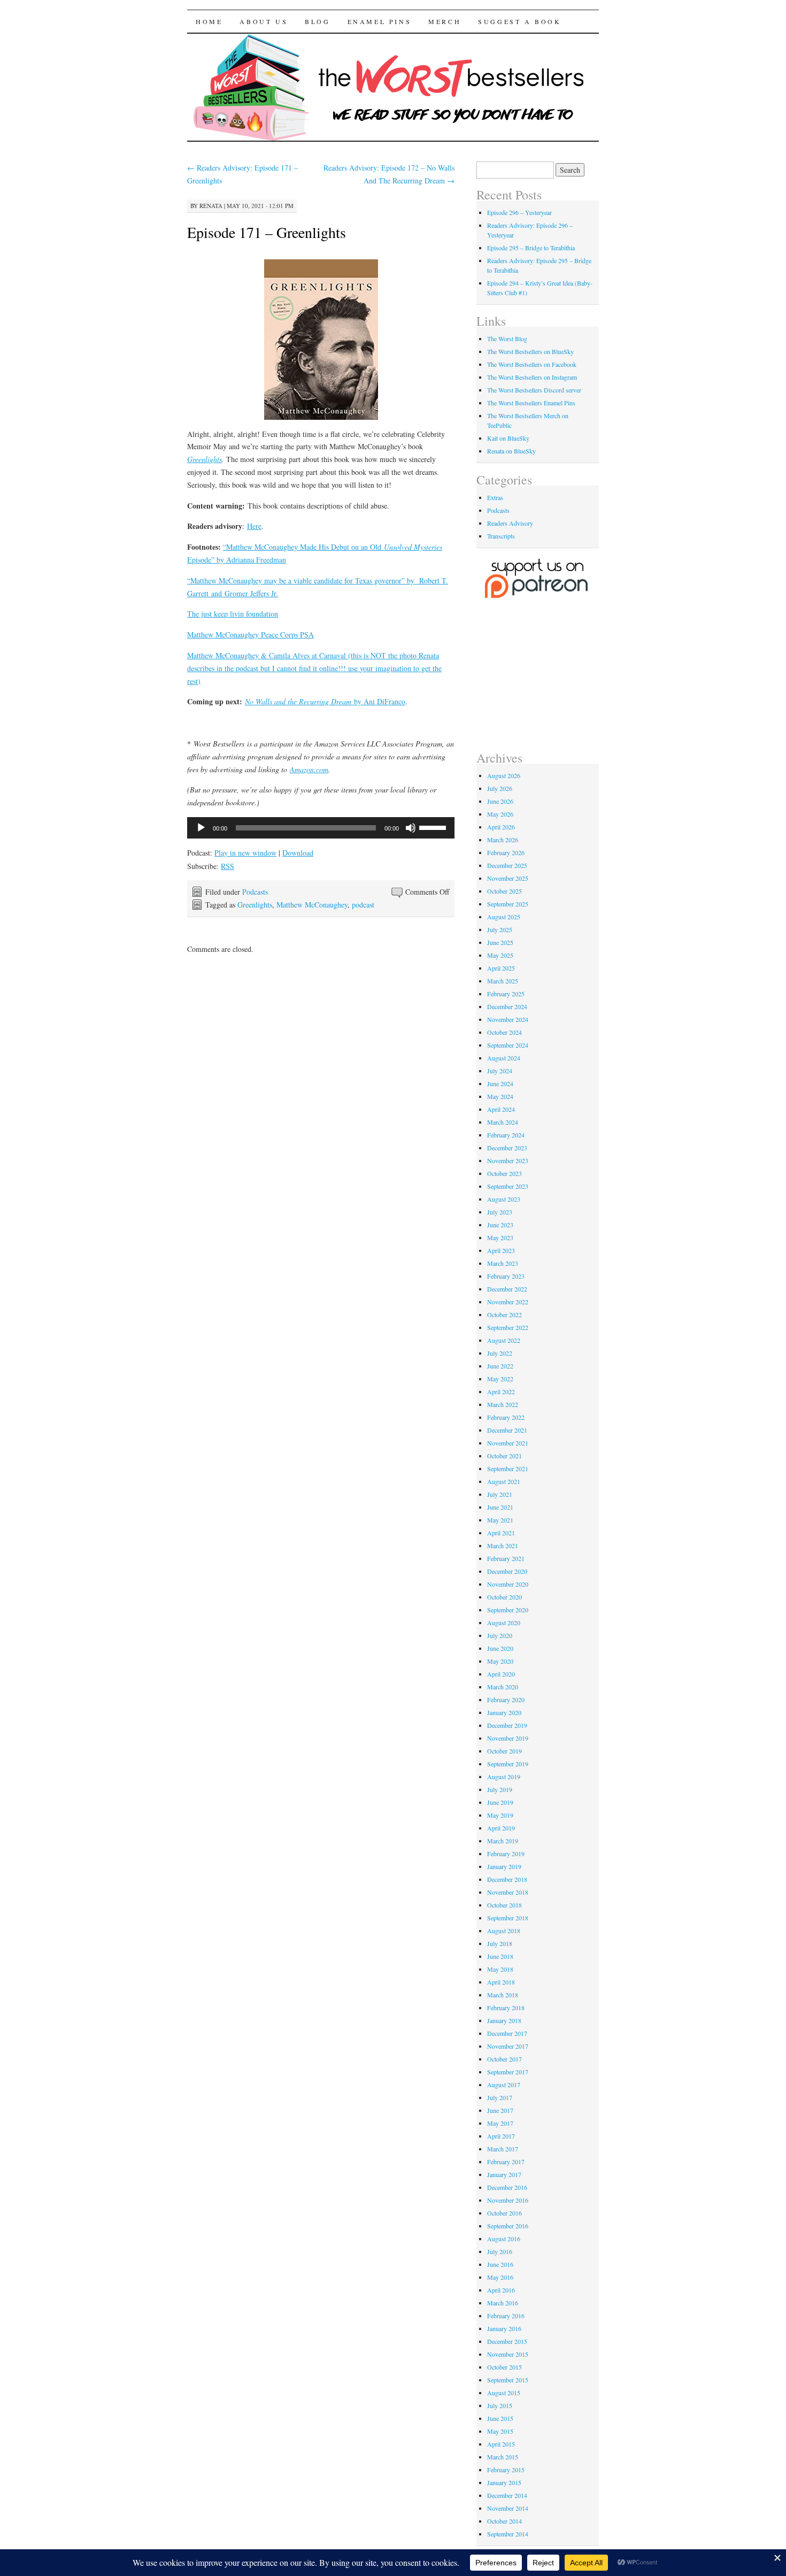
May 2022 (500, 1379)
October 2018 (504, 1905)
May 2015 (500, 2431)
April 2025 (501, 968)
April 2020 (501, 1674)
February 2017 (506, 2162)
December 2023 (507, 1148)
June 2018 (500, 1956)
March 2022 (503, 1404)
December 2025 (507, 865)
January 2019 (504, 1866)
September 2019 (508, 1764)
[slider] (434, 827)
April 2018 (501, 1982)
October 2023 (504, 1173)
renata (211, 206)
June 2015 (500, 2418)
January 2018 (504, 2020)
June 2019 (500, 1802)
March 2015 (503, 2457)
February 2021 (506, 1558)
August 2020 (504, 1623)
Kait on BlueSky (508, 438)
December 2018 (507, 1879)
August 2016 (504, 2239)
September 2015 (508, 2380)
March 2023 (503, 1263)
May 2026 (500, 814)
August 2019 (504, 1777)
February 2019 (506, 1854)
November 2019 (508, 1738)
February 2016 (506, 2316)
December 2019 (507, 1725)
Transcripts (501, 536)
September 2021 (508, 1468)
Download (298, 853)
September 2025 (508, 904)
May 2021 (500, 1520)
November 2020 (508, 1584)
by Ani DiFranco (325, 701)
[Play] (201, 828)
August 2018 (504, 1931)
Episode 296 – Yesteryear (519, 212)
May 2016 (500, 2277)
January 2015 (504, 2482)
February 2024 (506, 1135)
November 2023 (508, 1160)
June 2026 (500, 801)
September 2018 (508, 1918)
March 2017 (503, 2149)
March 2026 (503, 840)
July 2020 (500, 1635)
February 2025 (506, 994)
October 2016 (504, 2213)
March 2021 (503, 1545)
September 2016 (508, 2226)
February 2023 (506, 1276)
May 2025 (500, 955)
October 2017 (504, 2059)
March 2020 (503, 1687)
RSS (228, 866)
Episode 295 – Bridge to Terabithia (531, 248)
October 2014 (504, 2521)
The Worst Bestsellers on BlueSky (530, 351)
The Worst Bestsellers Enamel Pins (531, 403)
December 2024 (507, 1006)
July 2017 (500, 2097)
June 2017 (500, 2110)
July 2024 (500, 1071)
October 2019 (504, 1751)
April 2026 (501, 827)
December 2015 (507, 2341)
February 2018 (506, 2008)
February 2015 (506, 2470)
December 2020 (507, 1571)
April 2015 (501, 2444)
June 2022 (500, 1366)
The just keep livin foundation (233, 614)
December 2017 (507, 2033)
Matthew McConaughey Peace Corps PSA (251, 635)
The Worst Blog (507, 339)
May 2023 (500, 1237)
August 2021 (504, 1481)
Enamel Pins (380, 21)
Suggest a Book (519, 21)
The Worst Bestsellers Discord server (534, 390)
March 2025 (503, 981)
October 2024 (504, 1032)
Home (209, 21)
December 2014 (507, 2495)
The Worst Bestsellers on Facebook (532, 364)
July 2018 (500, 1943)
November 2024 (508, 1019)
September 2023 (508, 1186)
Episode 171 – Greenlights (267, 232)
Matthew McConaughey (312, 905)
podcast (363, 905)
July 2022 (500, 1353)
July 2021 (500, 1494)
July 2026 (500, 788)
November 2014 (508, 2508)
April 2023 (501, 1250)
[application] (321, 828)
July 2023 (500, 1212)
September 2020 (508, 1610)
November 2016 (508, 2200)
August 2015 (504, 2393)
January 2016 (504, 2328)
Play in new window (245, 853)
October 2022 (504, 1314)
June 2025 (500, 942)
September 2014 (508, 2534)
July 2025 (500, 929)
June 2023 (500, 1225)
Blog (317, 21)
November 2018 (508, 1892)
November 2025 (508, 878)
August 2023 (504, 1199)
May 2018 (500, 1969)
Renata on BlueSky (511, 451)
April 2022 (501, 1391)
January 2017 (504, 2174)
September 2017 (508, 2072)
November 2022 (508, 1302)
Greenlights (205, 459)
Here (254, 526)
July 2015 (500, 2405)
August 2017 (504, 2085)
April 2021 (501, 1533)
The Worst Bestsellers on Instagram (532, 377)
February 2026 (506, 852)
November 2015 (508, 2354)
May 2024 (500, 1096)
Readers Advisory (510, 523)
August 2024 (504, 1058)
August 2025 (504, 917)
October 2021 (504, 1456)
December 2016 (507, 2187)
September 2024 (508, 1045)
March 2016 (503, 2303)
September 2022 (508, 1327)
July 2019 (500, 1789)
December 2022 (507, 1289)
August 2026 (504, 775)
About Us (264, 21)
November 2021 (508, 1443)
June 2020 (500, 1648)
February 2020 (506, 1700)
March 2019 (503, 1841)
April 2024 (501, 1109)
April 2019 (501, 1828)
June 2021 (500, 1507)
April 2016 (501, 2290)
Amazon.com (309, 769)
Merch (445, 21)
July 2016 (500, 2251)
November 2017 (508, 2046)
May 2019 (500, 1815)
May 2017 (500, 2123)
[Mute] (411, 828)
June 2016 (500, 2264)
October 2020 (504, 1597)
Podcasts (255, 892)
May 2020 (500, 1661)
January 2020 (504, 1712)
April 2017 (501, 2136)
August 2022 (504, 1340)
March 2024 (503, 1122)
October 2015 (504, 2367)
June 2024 (500, 1083)
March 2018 (503, 1995)
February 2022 (506, 1417)
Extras (495, 497)
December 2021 (507, 1430)
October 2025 (504, 891)
